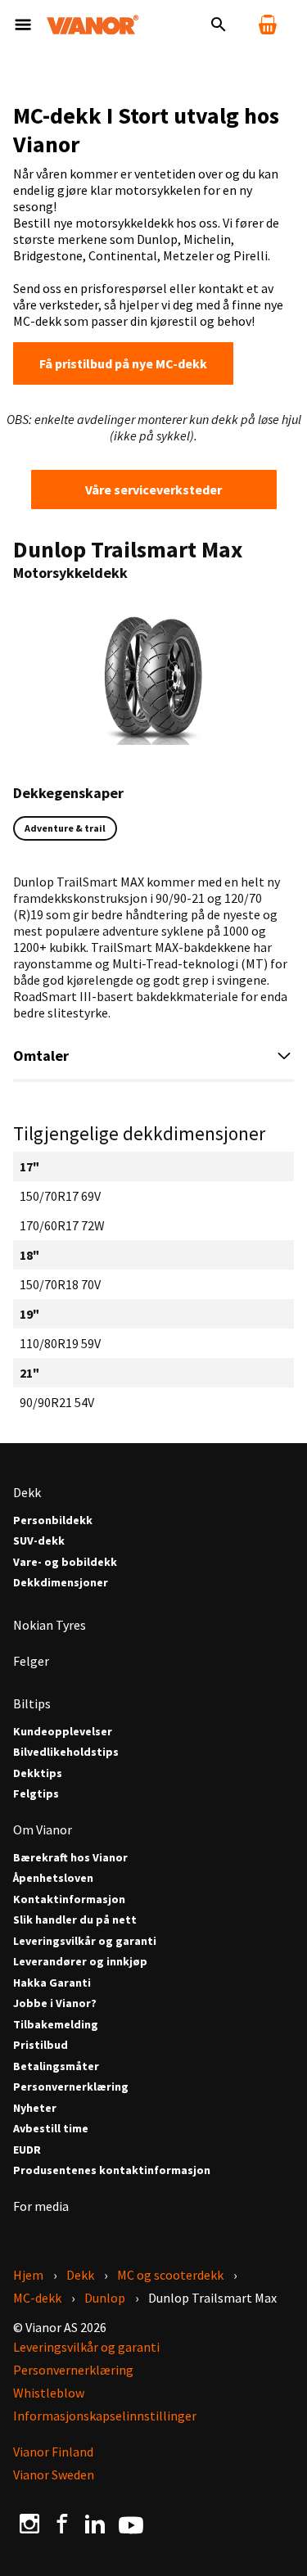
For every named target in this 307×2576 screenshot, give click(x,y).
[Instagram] (29, 2523)
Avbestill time (51, 2129)
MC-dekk (37, 2298)
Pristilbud (41, 2045)
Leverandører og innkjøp (80, 1962)
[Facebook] (62, 2523)
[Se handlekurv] (268, 25)
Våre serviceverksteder (153, 489)
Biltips (32, 1703)
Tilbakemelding (56, 2025)
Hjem (28, 2275)
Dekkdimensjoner (61, 1583)
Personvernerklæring (71, 2087)
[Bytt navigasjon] (23, 25)
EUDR (27, 2150)
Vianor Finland (53, 2452)
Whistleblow (49, 2393)
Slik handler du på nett (75, 1920)
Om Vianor (43, 1829)
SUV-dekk (39, 1541)
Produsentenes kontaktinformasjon (112, 2170)
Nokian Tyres (50, 1625)
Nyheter (35, 2108)
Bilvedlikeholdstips (66, 1752)
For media (41, 2206)
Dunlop (105, 2298)
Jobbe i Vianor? (55, 2003)
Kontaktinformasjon (69, 1899)
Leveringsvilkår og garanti (85, 1941)
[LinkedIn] (95, 2523)
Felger (31, 1661)
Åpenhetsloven (53, 1878)
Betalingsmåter (56, 2066)
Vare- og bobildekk (65, 1562)
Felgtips (36, 1794)
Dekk (27, 1492)
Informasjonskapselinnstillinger (105, 2416)
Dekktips (38, 1773)
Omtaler (41, 1056)
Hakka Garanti (52, 1983)
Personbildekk (53, 1520)
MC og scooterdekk (170, 2275)
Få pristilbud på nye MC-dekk (123, 363)
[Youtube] (131, 2524)
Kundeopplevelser (63, 1732)
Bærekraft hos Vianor (70, 1858)
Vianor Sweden (54, 2474)
